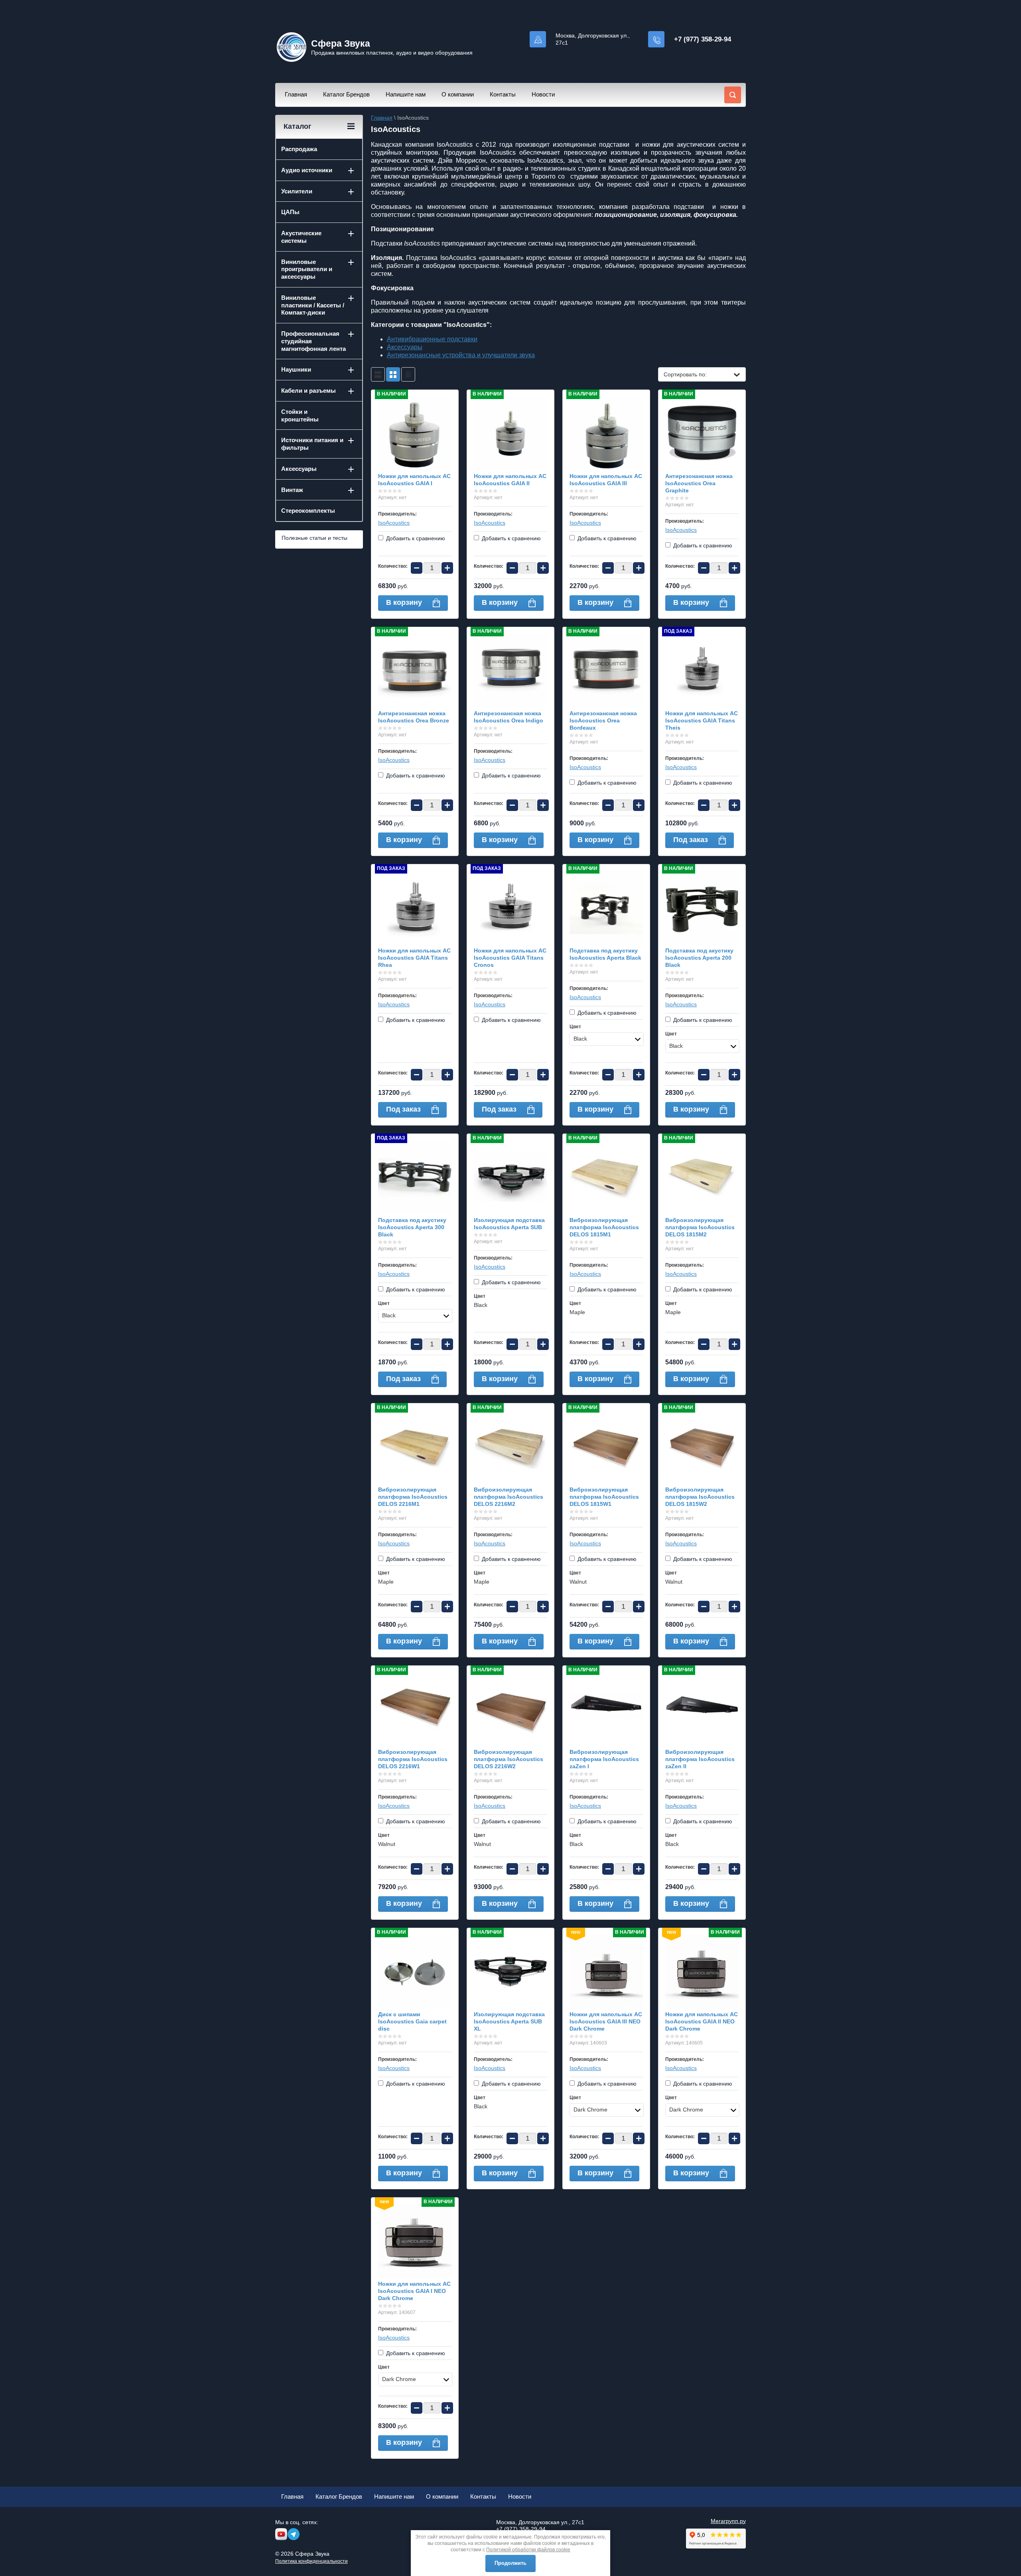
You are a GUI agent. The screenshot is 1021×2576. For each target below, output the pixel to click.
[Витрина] (393, 374)
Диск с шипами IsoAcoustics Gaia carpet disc (412, 2021)
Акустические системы (301, 237)
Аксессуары (405, 347)
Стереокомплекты (308, 511)
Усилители (297, 191)
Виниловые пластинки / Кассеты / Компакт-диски (313, 305)
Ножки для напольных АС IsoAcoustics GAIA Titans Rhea (414, 958)
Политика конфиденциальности (311, 2561)
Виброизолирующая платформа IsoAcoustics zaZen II (700, 1759)
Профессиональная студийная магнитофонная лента (313, 341)
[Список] (378, 374)
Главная (296, 94)
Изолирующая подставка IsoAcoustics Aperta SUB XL (509, 2021)
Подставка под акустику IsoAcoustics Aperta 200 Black (699, 958)
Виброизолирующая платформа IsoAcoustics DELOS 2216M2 (509, 1497)
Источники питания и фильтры (312, 444)
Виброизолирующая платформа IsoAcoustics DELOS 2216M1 (413, 1497)
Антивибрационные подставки (432, 339)
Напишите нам (406, 94)
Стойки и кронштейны (300, 415)
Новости (543, 94)
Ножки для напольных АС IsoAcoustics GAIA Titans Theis (702, 720)
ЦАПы (290, 212)
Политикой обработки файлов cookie (528, 2550)
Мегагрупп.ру (728, 2521)
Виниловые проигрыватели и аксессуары (307, 269)
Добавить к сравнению (415, 538)
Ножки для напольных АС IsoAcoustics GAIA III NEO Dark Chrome (606, 2021)
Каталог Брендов (346, 94)
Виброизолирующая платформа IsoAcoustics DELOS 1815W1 (604, 1497)
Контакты (503, 94)
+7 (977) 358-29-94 (703, 39)
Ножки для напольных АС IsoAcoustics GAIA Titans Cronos (510, 958)
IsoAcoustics (394, 523)
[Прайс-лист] (408, 374)
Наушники (296, 369)
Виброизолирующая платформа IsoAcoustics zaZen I (604, 1759)
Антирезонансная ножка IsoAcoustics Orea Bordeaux (603, 720)
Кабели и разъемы (308, 391)
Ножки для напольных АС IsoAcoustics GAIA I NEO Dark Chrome (414, 2291)
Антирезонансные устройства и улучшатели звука (461, 355)
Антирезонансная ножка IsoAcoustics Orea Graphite (699, 483)
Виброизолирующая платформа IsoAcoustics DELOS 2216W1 (413, 1759)
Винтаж (292, 490)
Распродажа (299, 149)
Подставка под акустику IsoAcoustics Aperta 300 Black (412, 1227)
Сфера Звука (341, 43)
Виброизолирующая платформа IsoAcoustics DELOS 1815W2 (700, 1497)
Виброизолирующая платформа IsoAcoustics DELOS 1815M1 (604, 1227)
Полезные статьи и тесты (314, 538)
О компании (458, 94)
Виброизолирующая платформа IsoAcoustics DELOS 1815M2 (700, 1227)
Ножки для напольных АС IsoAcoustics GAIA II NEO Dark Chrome (702, 2021)
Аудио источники (307, 170)
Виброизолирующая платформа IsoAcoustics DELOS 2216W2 (509, 1759)
